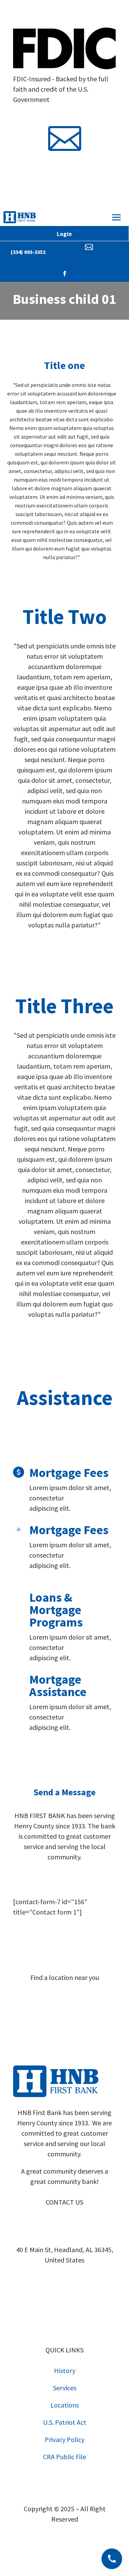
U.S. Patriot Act (65, 2422)
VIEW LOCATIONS (64, 2002)
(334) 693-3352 (28, 252)
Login (64, 234)
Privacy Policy (64, 2439)
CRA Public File (64, 2457)
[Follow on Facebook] (58, 171)
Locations (65, 2405)
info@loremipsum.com (64, 113)
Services (65, 2388)
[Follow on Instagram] (72, 171)
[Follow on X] (72, 1878)
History (65, 2370)
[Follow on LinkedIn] (85, 1878)
